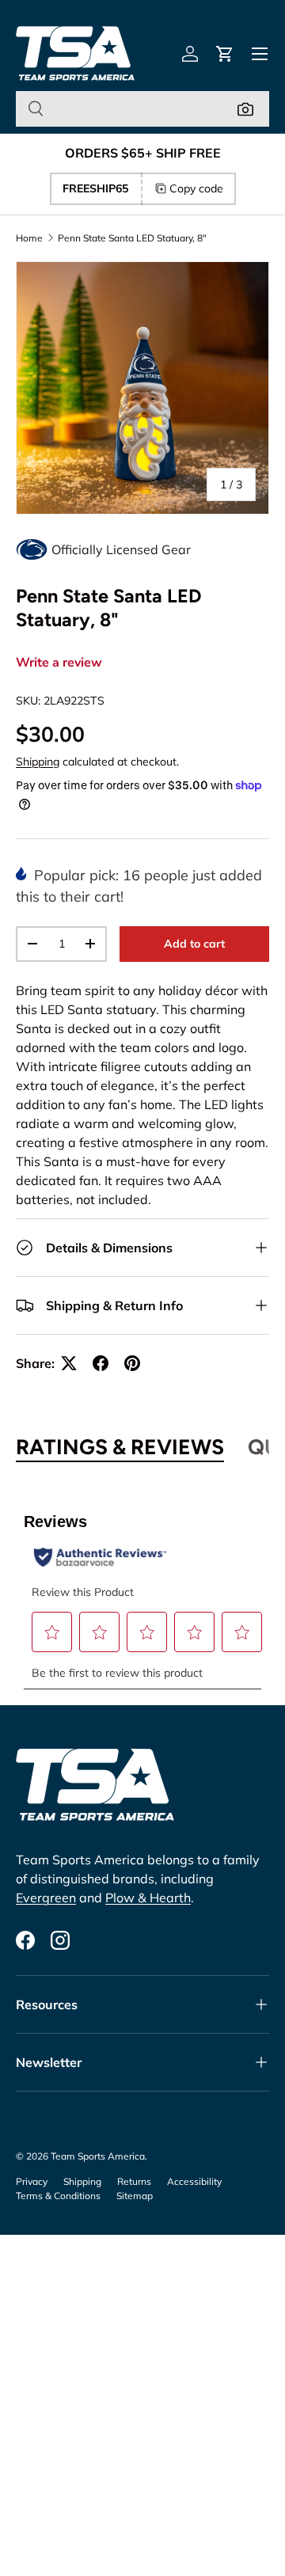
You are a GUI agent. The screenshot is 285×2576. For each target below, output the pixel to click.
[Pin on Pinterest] (132, 1363)
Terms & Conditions (58, 2196)
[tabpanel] (142, 1592)
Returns (134, 2181)
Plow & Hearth (148, 1898)
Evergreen (46, 1898)
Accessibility (194, 2181)
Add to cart (194, 944)
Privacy (32, 2181)
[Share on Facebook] (101, 1363)
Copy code (196, 188)
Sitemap (135, 2196)
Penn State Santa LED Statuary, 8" (132, 238)
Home (29, 238)
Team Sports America (98, 2156)
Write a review (59, 663)
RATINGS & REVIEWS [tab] (120, 1447)
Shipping (38, 762)
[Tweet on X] (69, 1363)
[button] (225, 54)
